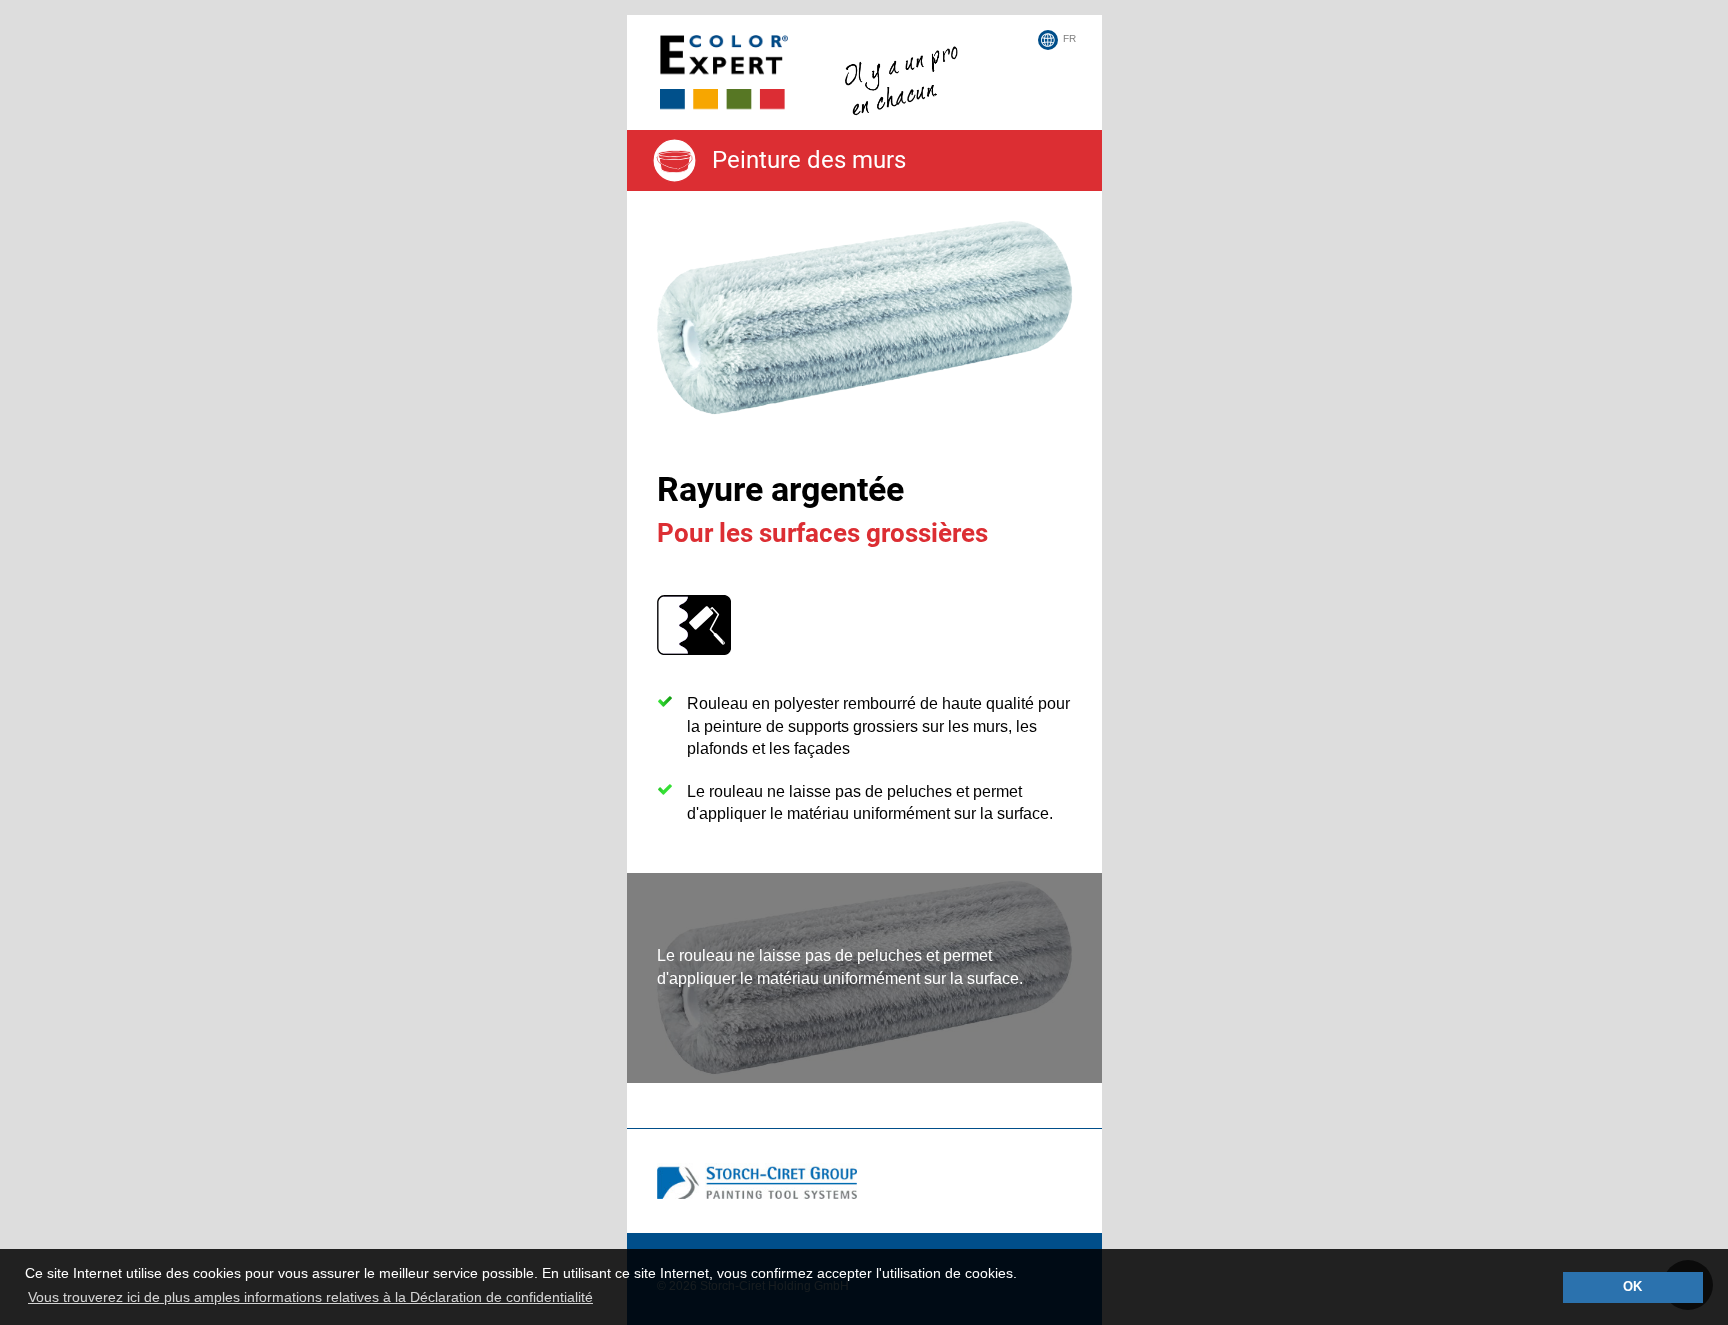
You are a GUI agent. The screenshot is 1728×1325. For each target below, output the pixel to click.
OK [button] (1632, 1287)
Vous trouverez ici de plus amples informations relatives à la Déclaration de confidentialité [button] (310, 1297)
